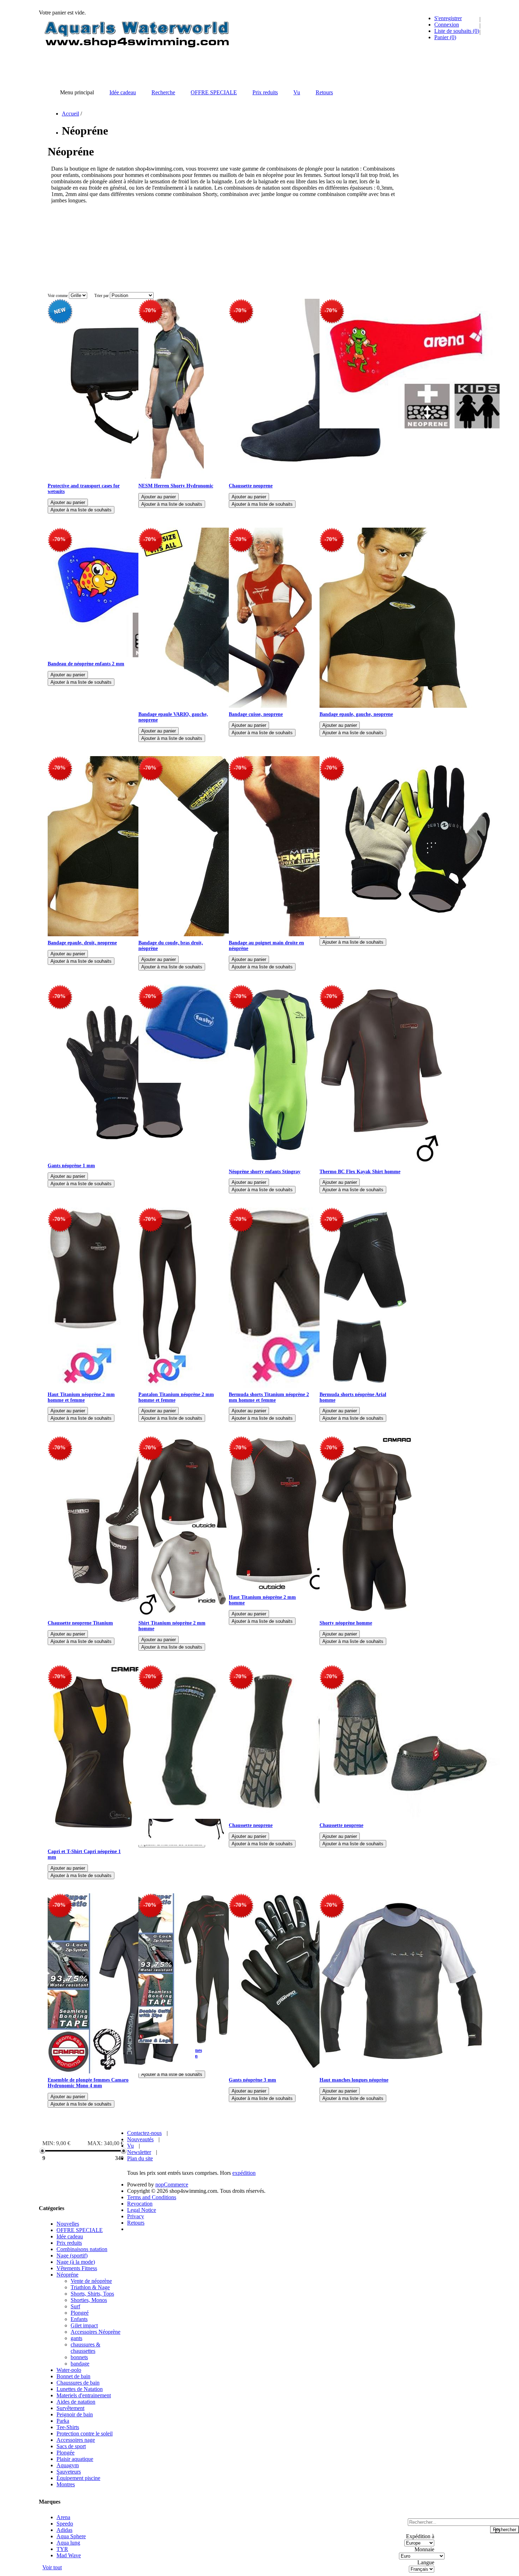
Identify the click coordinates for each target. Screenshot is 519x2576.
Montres (66, 2484)
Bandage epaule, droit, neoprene (82, 943)
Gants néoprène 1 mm (71, 1166)
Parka (63, 2421)
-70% (150, 310)
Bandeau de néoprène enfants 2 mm (86, 664)
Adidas (64, 2530)
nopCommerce (172, 2185)
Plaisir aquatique (75, 2459)
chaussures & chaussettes (85, 2348)
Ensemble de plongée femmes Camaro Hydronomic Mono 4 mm (88, 2083)
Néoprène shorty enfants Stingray (265, 1172)
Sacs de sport (71, 2446)
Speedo (65, 2524)
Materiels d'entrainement (84, 2395)
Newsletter (139, 2152)
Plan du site (140, 2158)
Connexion (447, 25)
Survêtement (70, 2408)
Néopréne (67, 2275)
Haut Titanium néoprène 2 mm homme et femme (81, 1397)
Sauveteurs (69, 2472)
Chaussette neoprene (251, 486)
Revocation (140, 2204)
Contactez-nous (144, 2133)
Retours (136, 2223)
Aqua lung (68, 2543)
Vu (130, 2146)
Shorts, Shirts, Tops (92, 2294)
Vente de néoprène (91, 2281)
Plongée (65, 2453)
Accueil (70, 114)
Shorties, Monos (89, 2300)
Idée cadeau (70, 2236)
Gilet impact (84, 2325)
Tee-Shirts (68, 2427)
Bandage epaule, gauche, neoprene (356, 714)
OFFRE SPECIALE (80, 2230)
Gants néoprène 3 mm (252, 2080)
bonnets (79, 2357)
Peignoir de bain (75, 2414)
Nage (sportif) (72, 2256)
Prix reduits (69, 2243)
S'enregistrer (448, 18)
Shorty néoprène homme (346, 1623)
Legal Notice (142, 2210)
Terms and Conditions (152, 2197)
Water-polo (69, 2370)
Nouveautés (140, 2139)
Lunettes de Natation (80, 2389)
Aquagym (68, 2465)
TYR (62, 2549)
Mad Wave (69, 2555)
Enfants (79, 2319)
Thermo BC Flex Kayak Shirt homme (360, 1172)
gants (76, 2338)
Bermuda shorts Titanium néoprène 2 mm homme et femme (269, 1397)
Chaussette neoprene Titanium (80, 1623)
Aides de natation (76, 2402)
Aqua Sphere (71, 2536)
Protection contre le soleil (85, 2433)
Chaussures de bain (78, 2383)
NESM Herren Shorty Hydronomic (176, 486)
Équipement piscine (78, 2478)
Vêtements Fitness (77, 2268)
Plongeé (80, 2313)
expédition (244, 2173)
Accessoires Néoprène (96, 2332)
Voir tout (52, 2567)
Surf (75, 2306)
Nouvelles (68, 2224)
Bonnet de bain (73, 2376)
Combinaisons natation (82, 2249)
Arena (63, 2517)
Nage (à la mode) (76, 2262)
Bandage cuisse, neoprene (256, 714)
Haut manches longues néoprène (354, 2080)
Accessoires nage (76, 2440)
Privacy (136, 2216)
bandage (80, 2364)
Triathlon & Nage (90, 2287)
